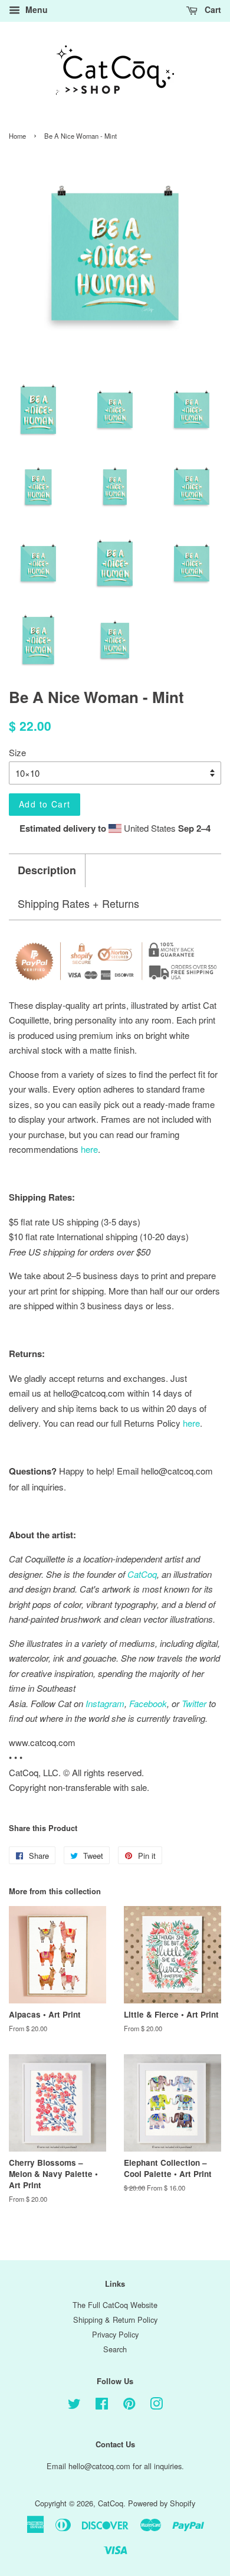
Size (17, 752)
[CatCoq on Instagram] (156, 2406)
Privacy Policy (115, 2334)
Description (47, 870)
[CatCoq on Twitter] (74, 2406)
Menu (35, 9)
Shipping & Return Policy (115, 2320)
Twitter (194, 1703)
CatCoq (111, 2503)
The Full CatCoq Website (115, 2305)
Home (17, 136)
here (191, 1423)
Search (115, 2349)
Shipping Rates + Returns (78, 903)
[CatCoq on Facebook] (102, 2406)
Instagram (105, 1703)
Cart (212, 9)
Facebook (148, 1703)
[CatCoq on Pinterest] (129, 2406)
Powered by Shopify (162, 2503)
